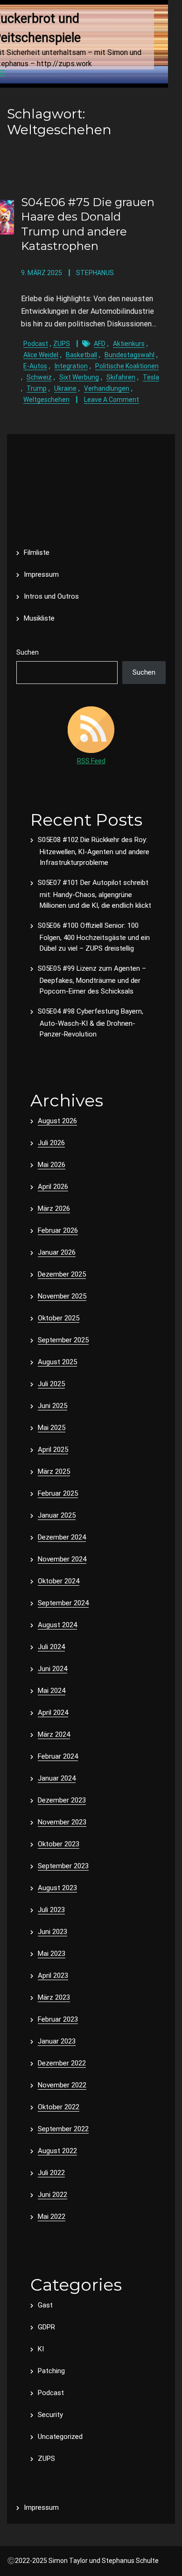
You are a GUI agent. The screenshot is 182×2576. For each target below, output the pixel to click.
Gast (45, 2305)
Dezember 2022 (62, 2063)
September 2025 (63, 1340)
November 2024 (62, 1559)
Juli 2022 (51, 2173)
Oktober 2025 (59, 1318)
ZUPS (62, 344)
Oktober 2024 (59, 1581)
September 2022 (63, 2129)
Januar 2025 (57, 1515)
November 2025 (62, 1296)
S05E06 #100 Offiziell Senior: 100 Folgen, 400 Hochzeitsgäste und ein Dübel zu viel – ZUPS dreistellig (94, 937)
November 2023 (62, 1822)
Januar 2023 (57, 2041)
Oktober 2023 (59, 1844)
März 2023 (54, 1997)
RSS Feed (91, 761)
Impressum (41, 574)
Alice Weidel (41, 355)
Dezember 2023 (62, 1800)
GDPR (46, 2327)
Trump (37, 388)
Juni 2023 (52, 1932)
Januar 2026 (57, 1252)
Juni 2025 (52, 1406)
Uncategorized (60, 2437)
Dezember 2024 (62, 1537)
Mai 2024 (52, 1691)
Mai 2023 (52, 1954)
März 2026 (54, 1209)
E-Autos (35, 366)
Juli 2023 (51, 1910)
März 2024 (54, 1734)
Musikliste (39, 618)
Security (50, 2415)
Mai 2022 (52, 2217)
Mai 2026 (52, 1165)
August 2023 (57, 1888)
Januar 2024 (57, 1778)
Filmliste (37, 552)
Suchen (28, 652)
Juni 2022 (52, 2195)
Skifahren (121, 377)
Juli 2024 (51, 1647)
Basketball (81, 355)
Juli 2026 (51, 1143)
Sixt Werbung (79, 377)
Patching (51, 2371)
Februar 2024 (58, 1756)
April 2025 (53, 1450)
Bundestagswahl (129, 355)
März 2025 (54, 1471)
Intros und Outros (51, 596)
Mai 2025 (52, 1428)
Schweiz (39, 377)
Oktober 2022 (59, 2107)
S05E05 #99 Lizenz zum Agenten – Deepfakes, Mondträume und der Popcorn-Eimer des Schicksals (92, 980)
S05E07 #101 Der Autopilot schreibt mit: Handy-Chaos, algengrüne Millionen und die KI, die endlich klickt (94, 894)
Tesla (151, 377)
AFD (100, 344)
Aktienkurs (129, 344)
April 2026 (53, 1187)
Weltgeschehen (46, 400)
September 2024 (63, 1603)
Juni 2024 (52, 1669)
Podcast (36, 344)
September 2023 (63, 1866)
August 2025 (57, 1362)
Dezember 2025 (62, 1274)
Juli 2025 (51, 1384)
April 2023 (53, 1975)
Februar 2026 (58, 1230)
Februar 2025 (58, 1493)
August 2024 (57, 1625)
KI (41, 2349)
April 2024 (53, 1713)
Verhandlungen (107, 388)
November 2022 (62, 2085)
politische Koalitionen (127, 366)
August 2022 (57, 2151)
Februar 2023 (58, 2019)
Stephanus (95, 273)
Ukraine (65, 388)
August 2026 (57, 1121)
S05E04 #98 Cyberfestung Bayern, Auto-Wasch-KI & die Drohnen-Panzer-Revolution (91, 1023)
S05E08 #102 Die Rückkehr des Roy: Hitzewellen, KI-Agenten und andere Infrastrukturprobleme (94, 851)
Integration (71, 366)
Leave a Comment (112, 400)
